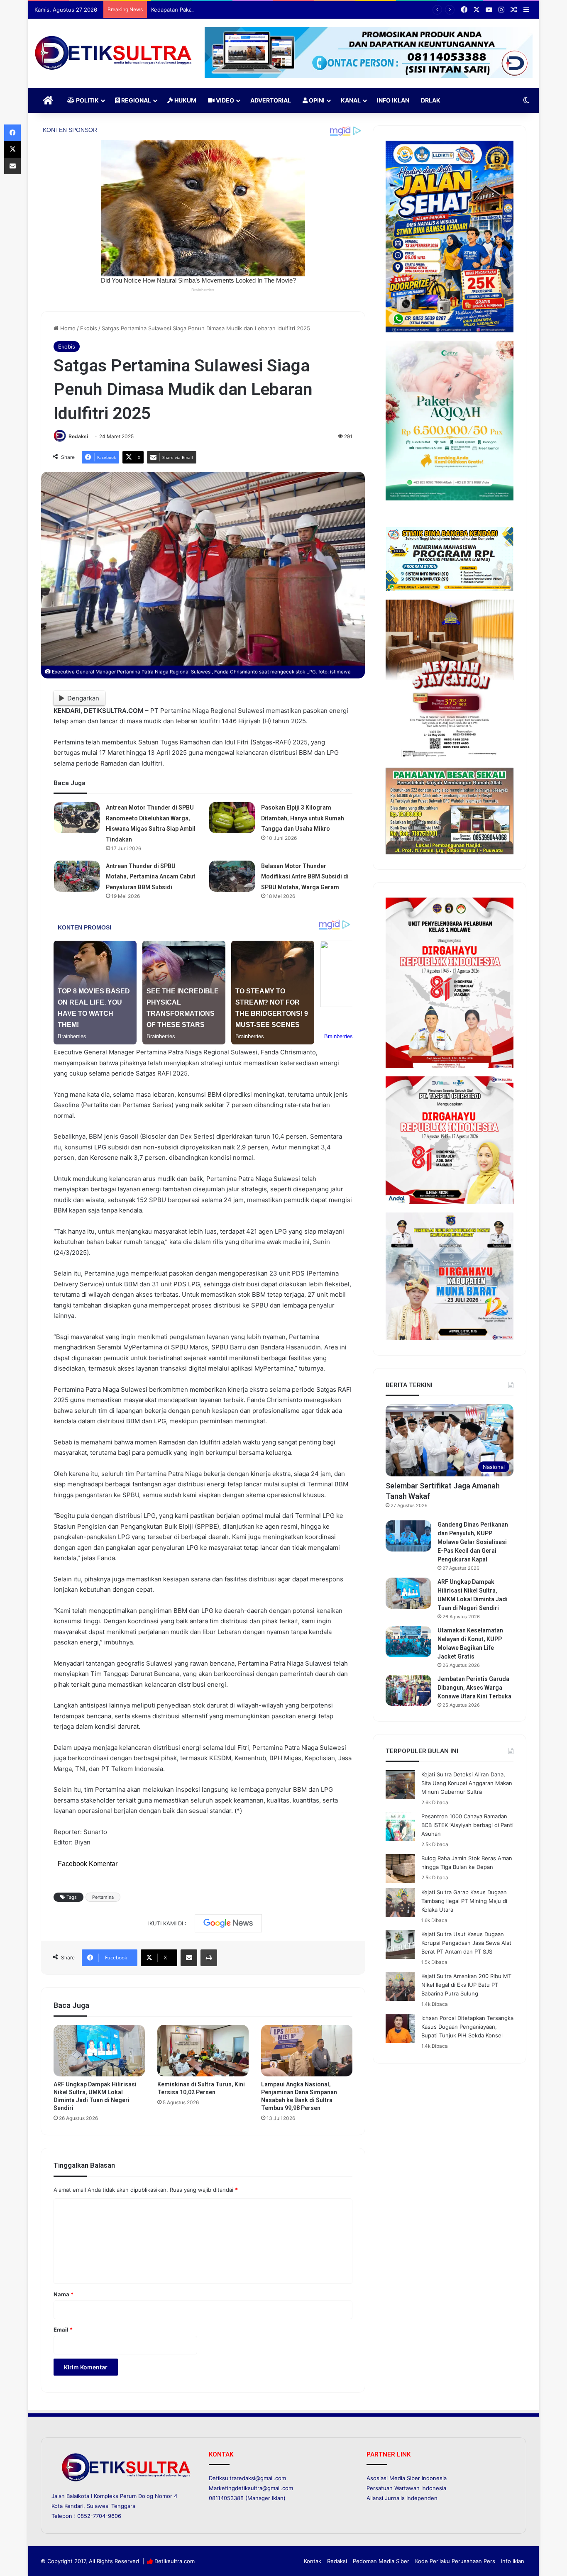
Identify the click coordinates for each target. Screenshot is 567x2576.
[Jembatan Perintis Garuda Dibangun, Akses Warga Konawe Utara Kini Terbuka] (408, 1690)
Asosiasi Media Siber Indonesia (407, 2478)
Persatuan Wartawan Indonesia (406, 2488)
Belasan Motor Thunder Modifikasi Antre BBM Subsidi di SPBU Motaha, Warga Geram (305, 877)
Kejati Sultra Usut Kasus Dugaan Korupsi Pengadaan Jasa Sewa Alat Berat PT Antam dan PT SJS (466, 1943)
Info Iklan (393, 100)
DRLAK (431, 100)
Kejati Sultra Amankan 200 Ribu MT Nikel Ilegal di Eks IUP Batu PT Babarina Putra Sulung (466, 1985)
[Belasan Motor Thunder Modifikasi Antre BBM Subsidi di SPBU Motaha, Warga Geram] (232, 876)
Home (67, 328)
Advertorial (271, 100)
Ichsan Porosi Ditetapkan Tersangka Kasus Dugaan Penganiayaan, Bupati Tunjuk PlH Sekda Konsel (467, 2027)
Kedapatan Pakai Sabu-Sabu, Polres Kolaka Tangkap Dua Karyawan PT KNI (246, 10)
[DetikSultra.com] (113, 53)
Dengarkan (83, 698)
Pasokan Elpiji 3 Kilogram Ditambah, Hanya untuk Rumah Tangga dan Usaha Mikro (303, 818)
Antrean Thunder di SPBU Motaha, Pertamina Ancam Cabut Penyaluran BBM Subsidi (151, 877)
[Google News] (228, 1923)
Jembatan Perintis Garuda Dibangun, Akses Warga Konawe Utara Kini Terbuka (474, 1688)
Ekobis (89, 328)
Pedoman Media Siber (381, 2561)
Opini (316, 100)
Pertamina (103, 1897)
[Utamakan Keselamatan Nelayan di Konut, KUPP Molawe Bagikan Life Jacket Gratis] (408, 1642)
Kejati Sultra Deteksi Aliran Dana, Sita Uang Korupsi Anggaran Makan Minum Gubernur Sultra (467, 1783)
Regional (136, 100)
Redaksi (78, 436)
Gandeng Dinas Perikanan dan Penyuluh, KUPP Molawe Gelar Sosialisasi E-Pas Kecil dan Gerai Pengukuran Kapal (473, 1542)
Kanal (351, 100)
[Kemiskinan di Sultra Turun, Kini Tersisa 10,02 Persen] (203, 2051)
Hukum (185, 100)
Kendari (74, 2506)
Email (63, 2330)
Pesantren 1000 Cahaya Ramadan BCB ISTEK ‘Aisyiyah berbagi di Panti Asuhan (467, 1825)
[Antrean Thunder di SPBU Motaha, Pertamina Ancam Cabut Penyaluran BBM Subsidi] (77, 876)
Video (224, 100)
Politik (87, 100)
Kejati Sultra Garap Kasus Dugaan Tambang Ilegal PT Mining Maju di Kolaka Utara (464, 1901)
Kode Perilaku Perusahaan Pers (455, 2561)
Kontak (313, 2561)
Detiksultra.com (175, 2561)
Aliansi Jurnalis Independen (402, 2498)
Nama (64, 2294)
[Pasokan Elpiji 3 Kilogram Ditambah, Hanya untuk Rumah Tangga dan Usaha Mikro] (232, 818)
